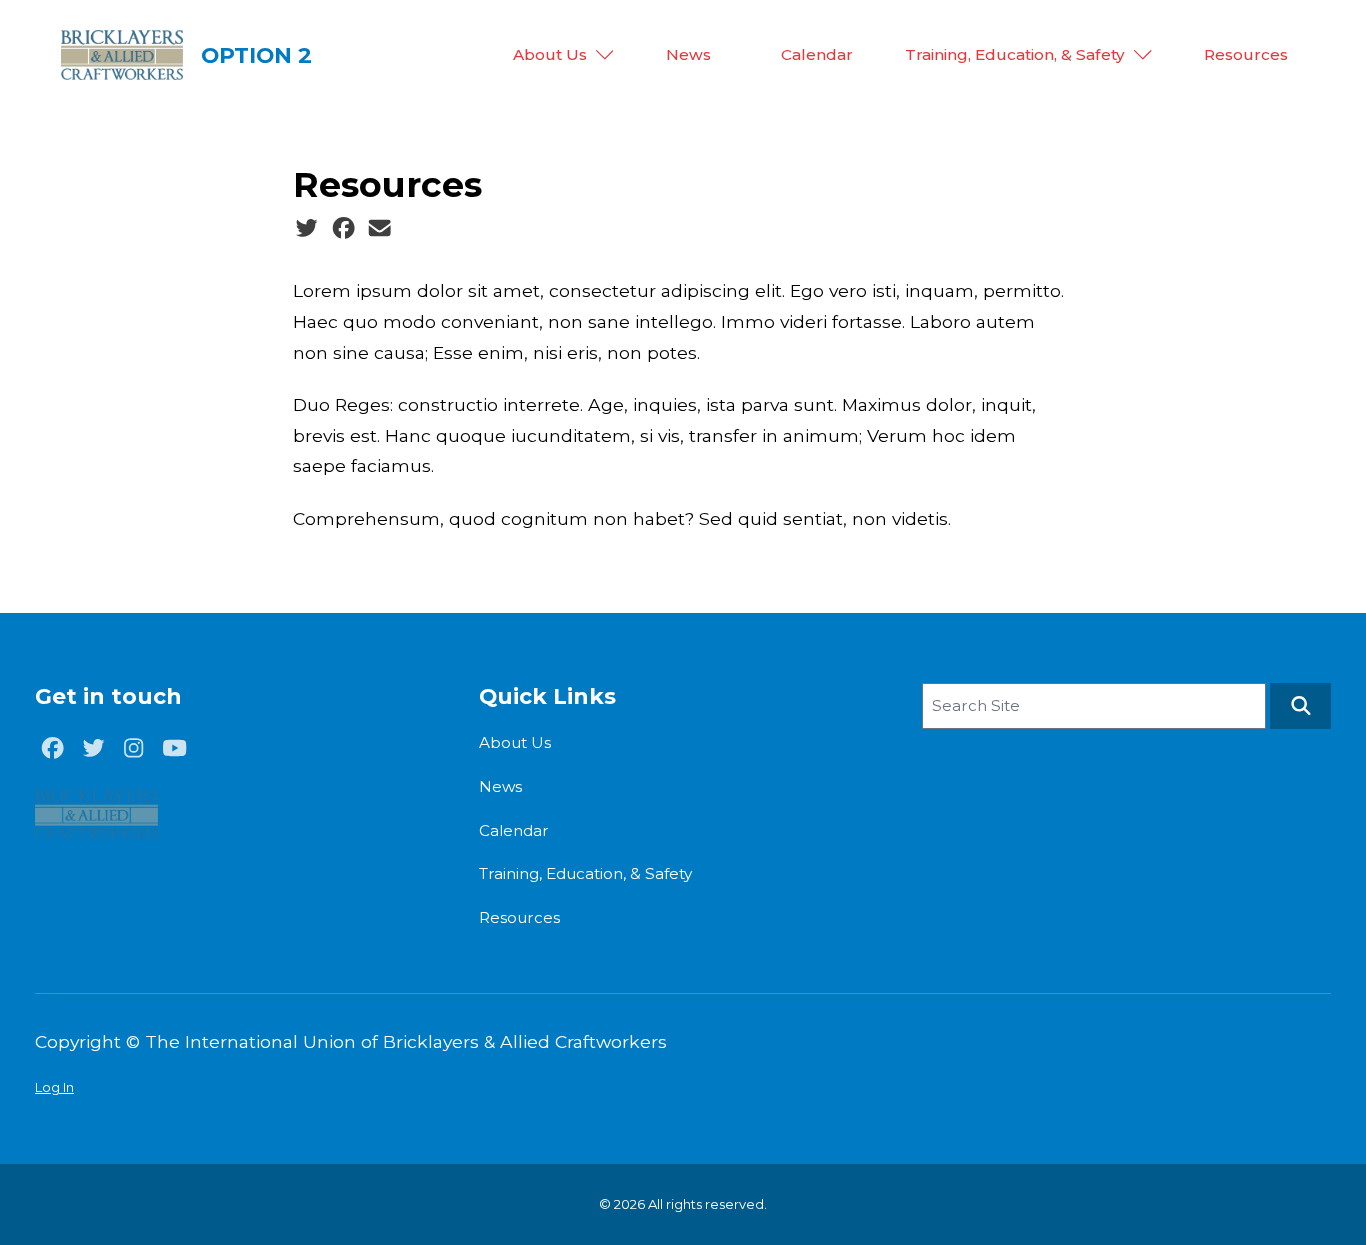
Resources (1246, 54)
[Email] (379, 228)
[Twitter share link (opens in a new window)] (306, 228)
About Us (550, 54)
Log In (54, 1087)
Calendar (817, 54)
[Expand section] (605, 55)
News (688, 54)
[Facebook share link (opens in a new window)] (343, 228)
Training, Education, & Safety (1015, 54)
